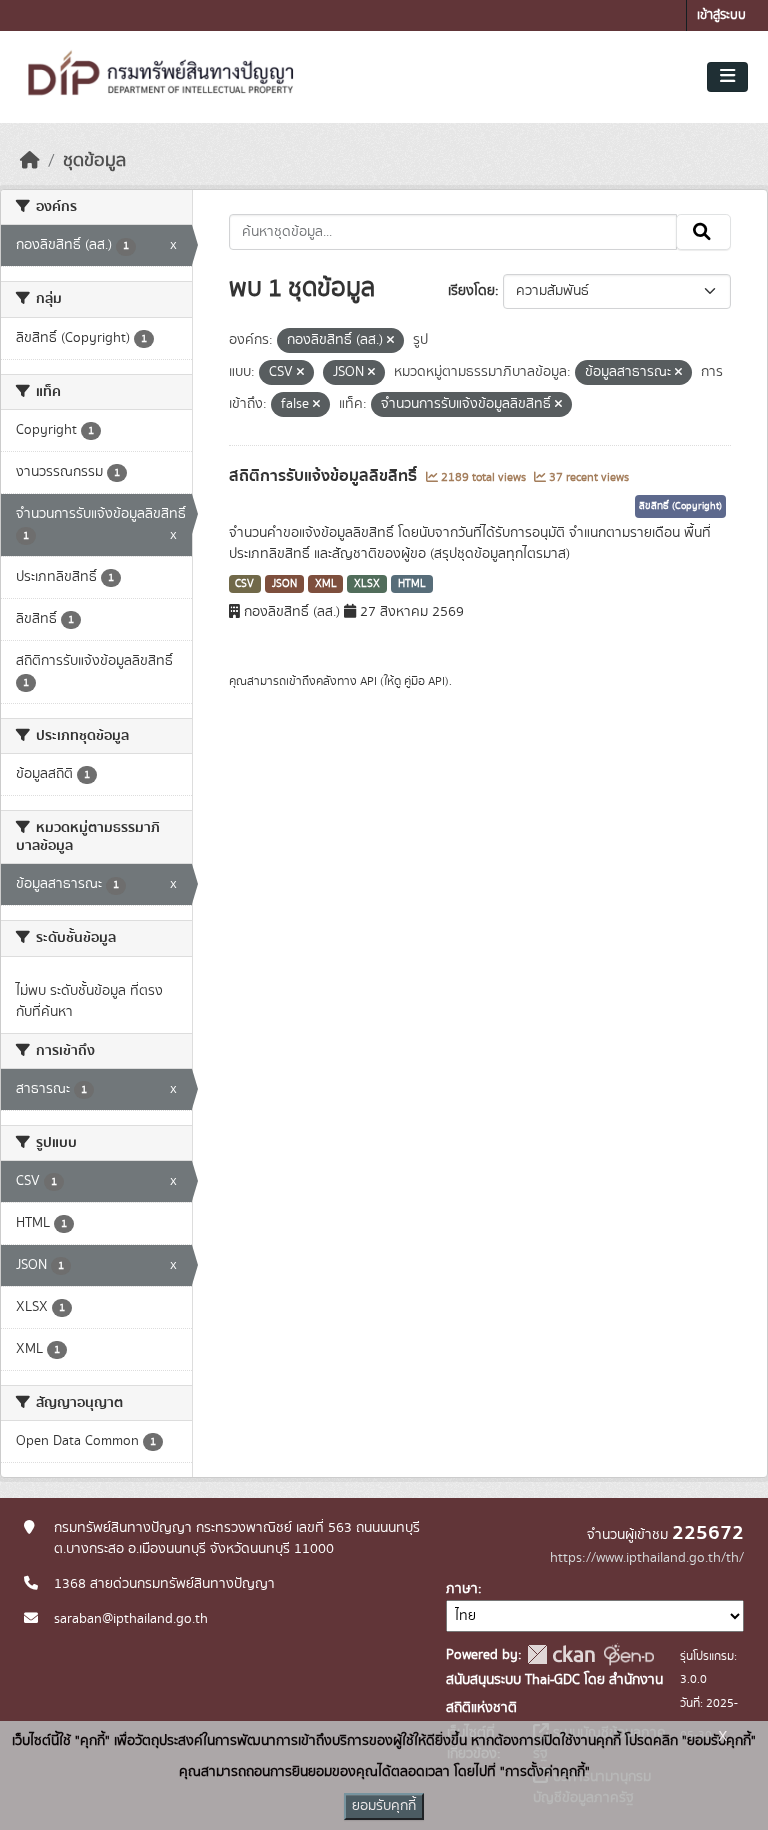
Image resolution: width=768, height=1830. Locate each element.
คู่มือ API (424, 681)
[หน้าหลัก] (30, 161)
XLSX (367, 584)
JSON (284, 584)
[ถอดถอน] (390, 341)
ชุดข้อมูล (94, 161)
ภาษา (462, 1589)
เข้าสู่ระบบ (721, 15)
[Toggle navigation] (727, 77)
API (368, 681)
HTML (412, 584)
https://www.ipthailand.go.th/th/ (647, 1558)
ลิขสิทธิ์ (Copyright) (680, 506)
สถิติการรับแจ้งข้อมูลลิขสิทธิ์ (325, 476)
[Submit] (703, 232)
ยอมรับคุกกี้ (384, 1806)
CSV (244, 584)
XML (326, 584)
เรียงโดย (471, 291)
